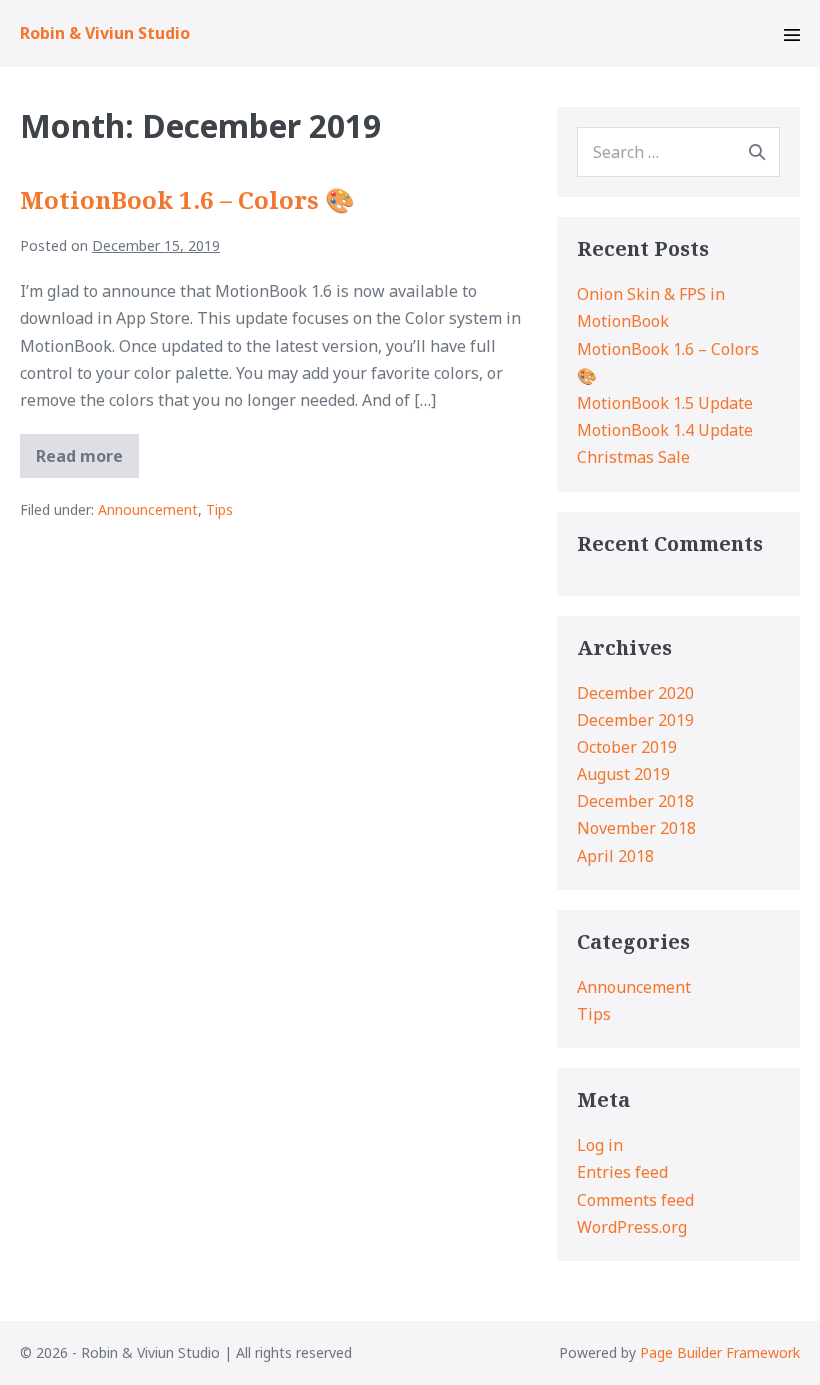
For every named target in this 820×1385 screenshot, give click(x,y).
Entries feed (622, 1172)
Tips (219, 509)
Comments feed (635, 1200)
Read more (87, 461)
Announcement (148, 509)
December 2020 (635, 693)
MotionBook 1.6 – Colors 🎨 (187, 199)
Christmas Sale (633, 457)
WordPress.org (632, 1227)
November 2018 (636, 828)
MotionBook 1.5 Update (665, 403)
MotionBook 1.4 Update (665, 430)
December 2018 (635, 801)
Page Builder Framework (720, 1352)
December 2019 (635, 720)
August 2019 (623, 774)
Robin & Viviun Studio (105, 33)
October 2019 (627, 747)
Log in (600, 1145)
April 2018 (615, 856)
